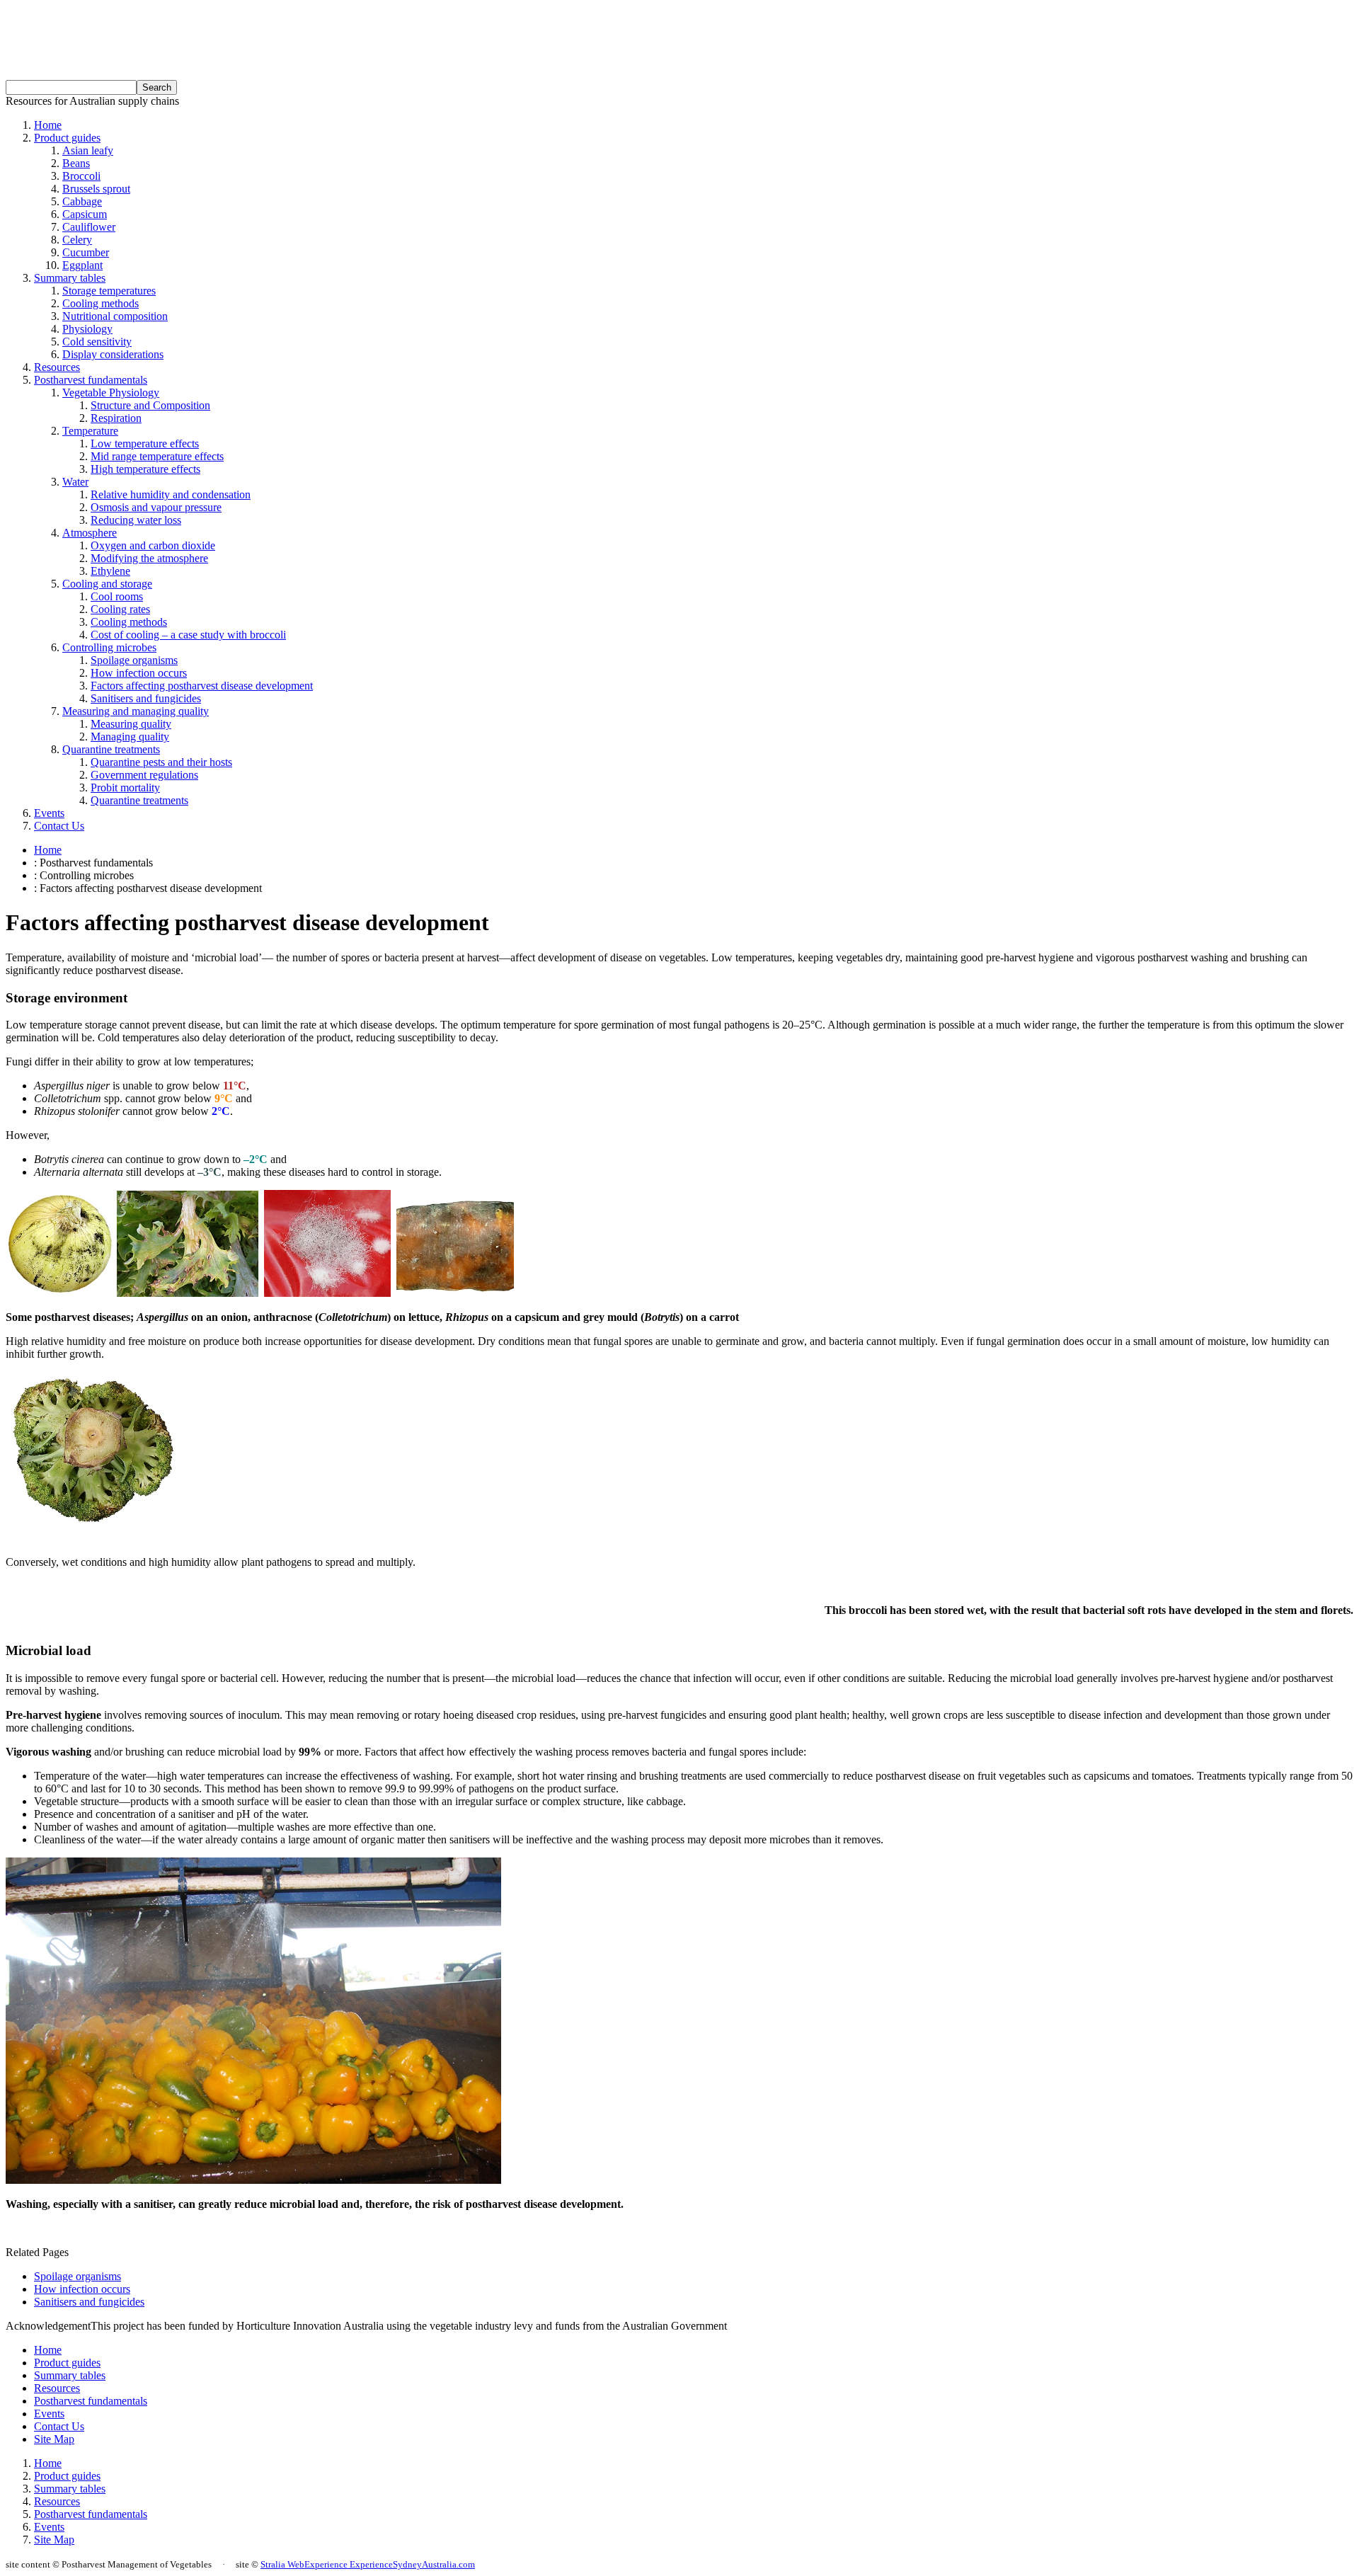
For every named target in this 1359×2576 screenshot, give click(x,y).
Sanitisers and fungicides (146, 698)
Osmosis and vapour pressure (156, 507)
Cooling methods (101, 303)
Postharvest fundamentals (91, 380)
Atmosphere (90, 533)
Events (49, 813)
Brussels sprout (96, 189)
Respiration (116, 418)
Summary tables (70, 278)
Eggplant (82, 265)
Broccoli (81, 176)
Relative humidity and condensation (171, 494)
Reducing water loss (136, 520)
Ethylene (110, 571)
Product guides (67, 138)
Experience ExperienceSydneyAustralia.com (390, 2564)
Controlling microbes (109, 647)
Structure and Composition (150, 405)
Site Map (54, 2439)
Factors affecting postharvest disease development (202, 686)
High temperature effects (145, 469)
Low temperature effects (145, 443)
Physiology (87, 329)
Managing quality (130, 737)
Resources (57, 367)
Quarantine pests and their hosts (161, 762)
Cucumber (86, 252)
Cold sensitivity (97, 342)
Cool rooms (117, 596)
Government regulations (144, 775)
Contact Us (59, 826)
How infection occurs (139, 673)
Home (48, 125)
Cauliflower (89, 227)
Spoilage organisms (134, 660)
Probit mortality (125, 788)
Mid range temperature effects (157, 456)
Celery (77, 240)
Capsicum (85, 214)
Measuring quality (131, 724)
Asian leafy (88, 150)
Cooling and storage (107, 584)
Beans (76, 163)
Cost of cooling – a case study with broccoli (188, 635)
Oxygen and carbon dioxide (153, 545)
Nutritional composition (115, 316)
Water (75, 482)
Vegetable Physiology (111, 393)
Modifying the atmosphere (149, 558)
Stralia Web (282, 2564)
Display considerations (113, 354)
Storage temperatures (109, 291)
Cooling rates (120, 609)
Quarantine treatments (111, 749)
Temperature (90, 431)
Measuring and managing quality (136, 711)
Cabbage (82, 201)
